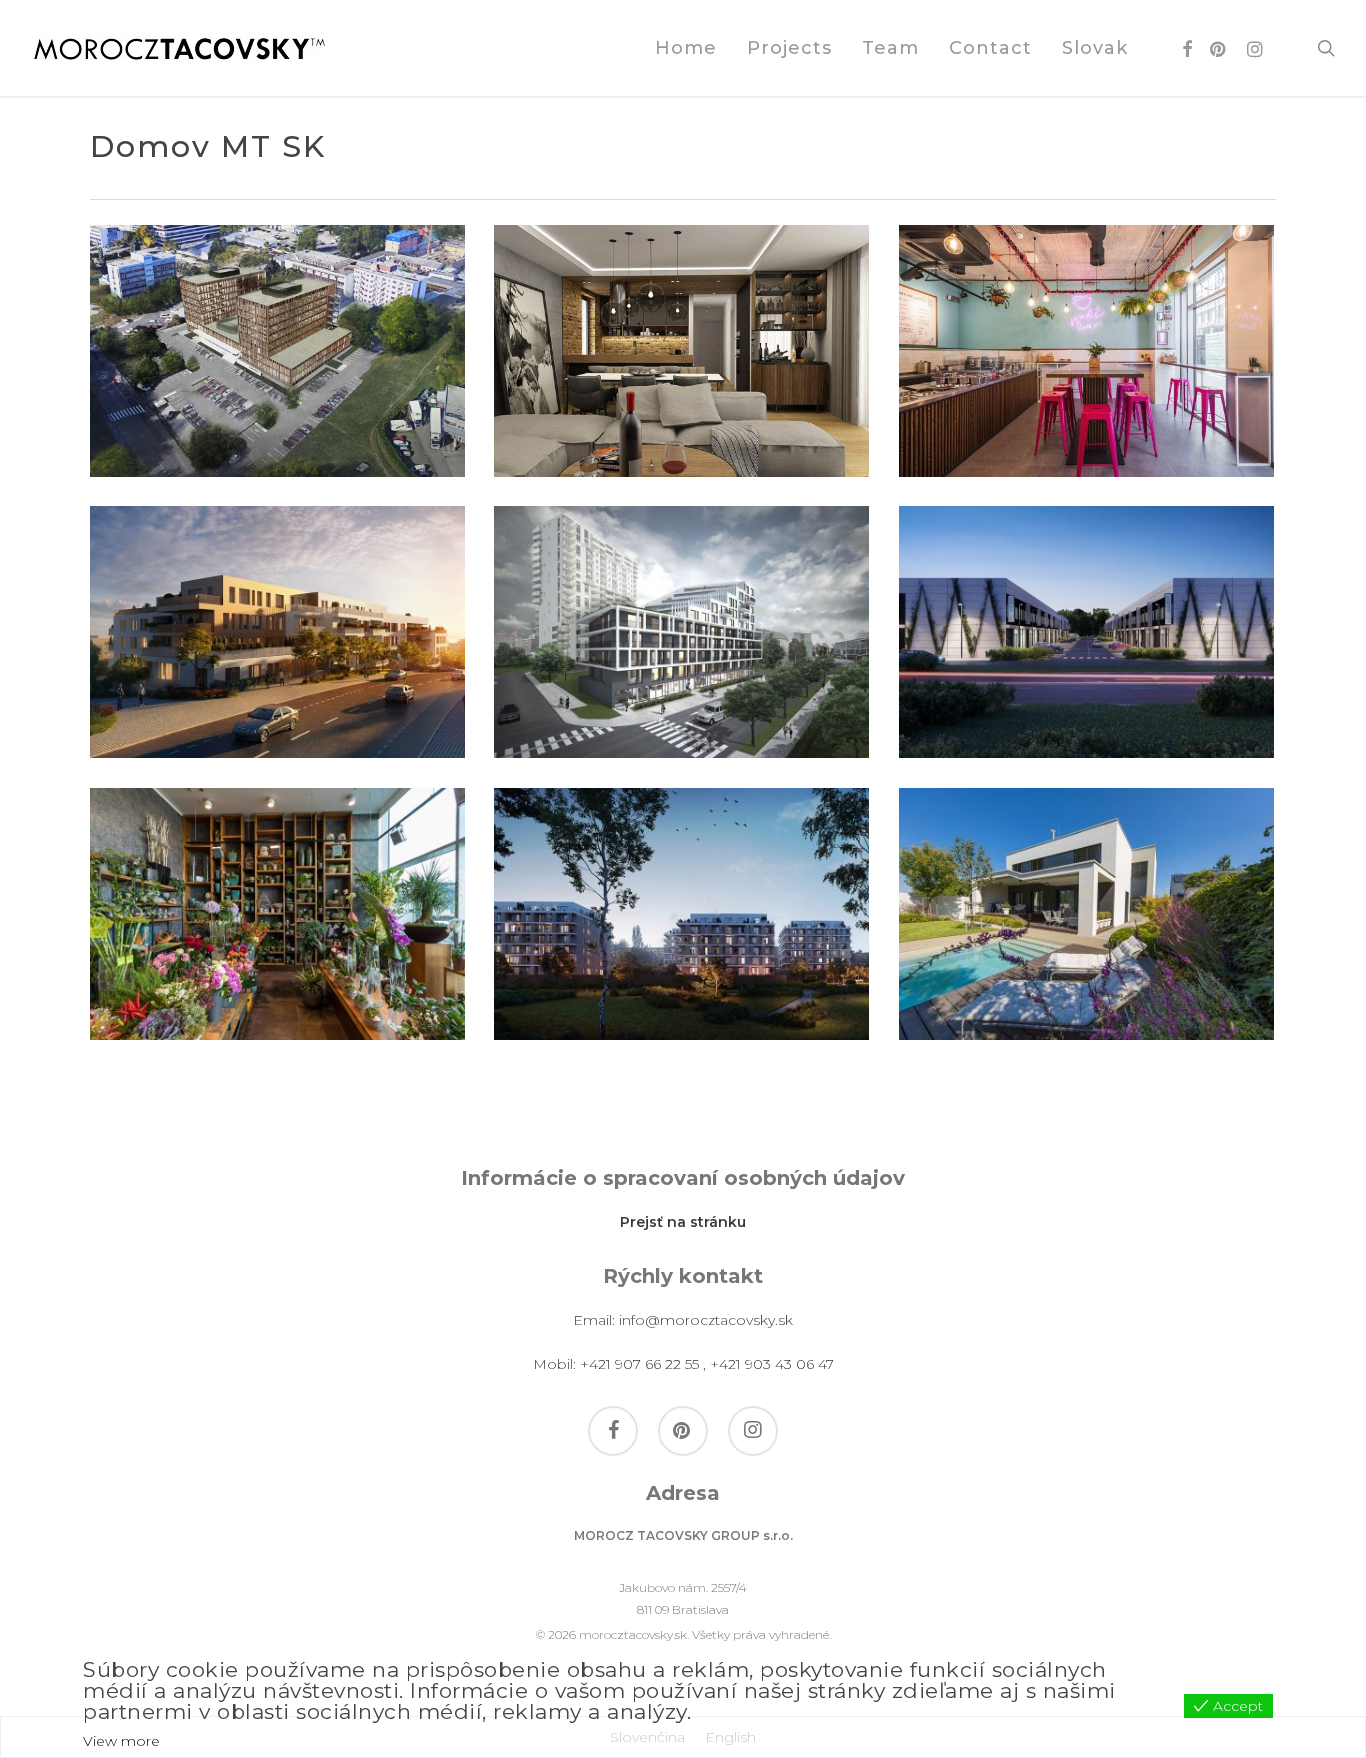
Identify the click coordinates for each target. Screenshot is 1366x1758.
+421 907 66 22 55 (639, 1364)
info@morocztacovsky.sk (706, 1320)
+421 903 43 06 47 (772, 1364)
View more (121, 1741)
